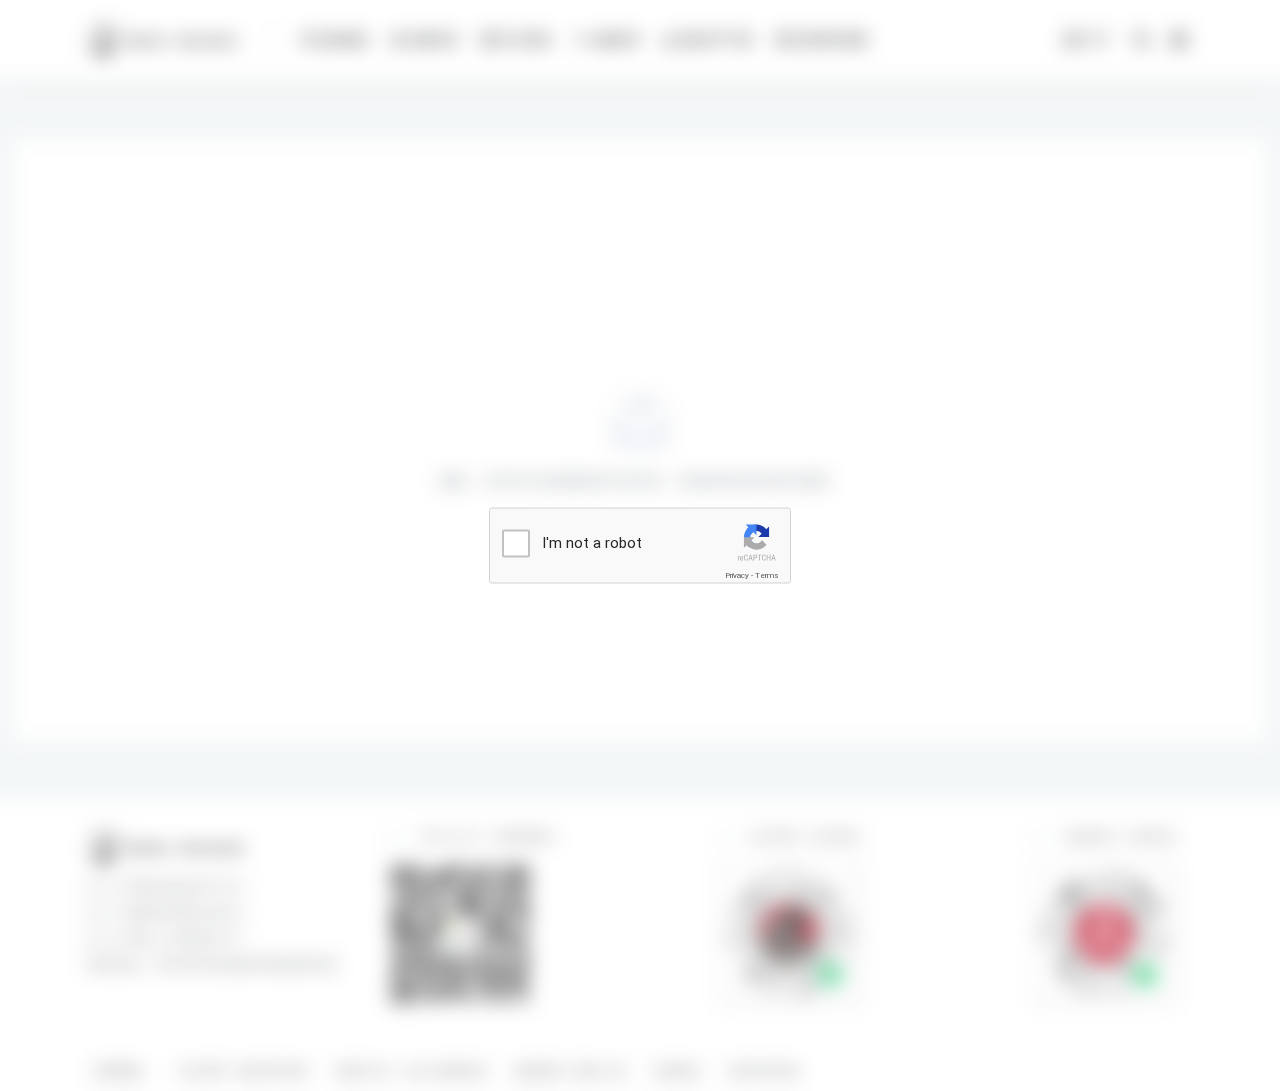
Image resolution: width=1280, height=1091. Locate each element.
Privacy (737, 575)
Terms (767, 575)
